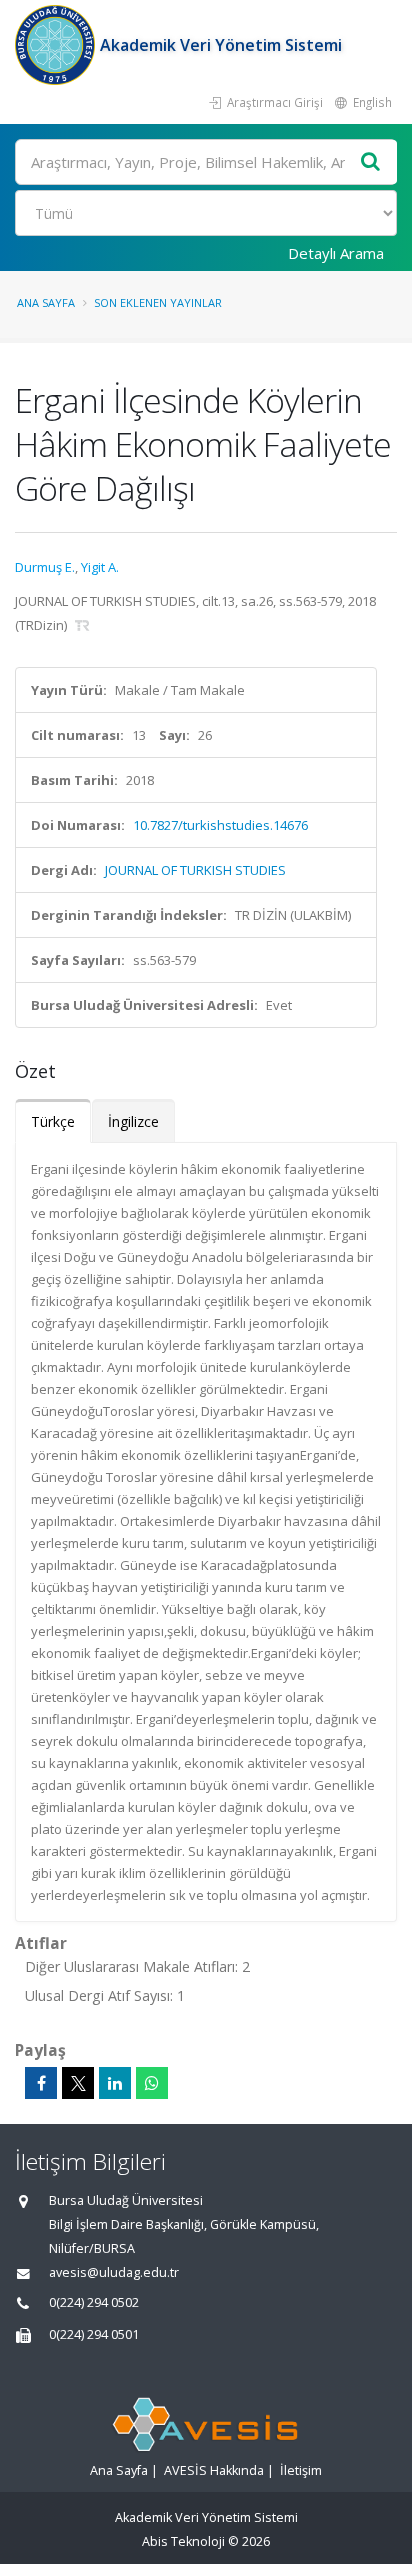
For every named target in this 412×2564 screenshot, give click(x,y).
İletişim (301, 2470)
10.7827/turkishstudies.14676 (220, 825)
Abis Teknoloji (183, 2541)
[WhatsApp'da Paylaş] (152, 2083)
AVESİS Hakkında (214, 2470)
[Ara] (371, 162)
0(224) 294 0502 (94, 2302)
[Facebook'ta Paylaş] (41, 2083)
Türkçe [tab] (53, 1121)
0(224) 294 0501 (94, 2334)
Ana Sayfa (46, 302)
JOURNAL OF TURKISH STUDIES (195, 870)
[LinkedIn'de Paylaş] (115, 2083)
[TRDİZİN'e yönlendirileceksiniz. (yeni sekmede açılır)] (82, 625)
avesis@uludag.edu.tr (114, 2272)
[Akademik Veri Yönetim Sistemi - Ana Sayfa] (57, 45)
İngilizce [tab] (133, 1121)
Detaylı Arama (336, 253)
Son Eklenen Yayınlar (158, 302)
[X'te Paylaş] (78, 2083)
